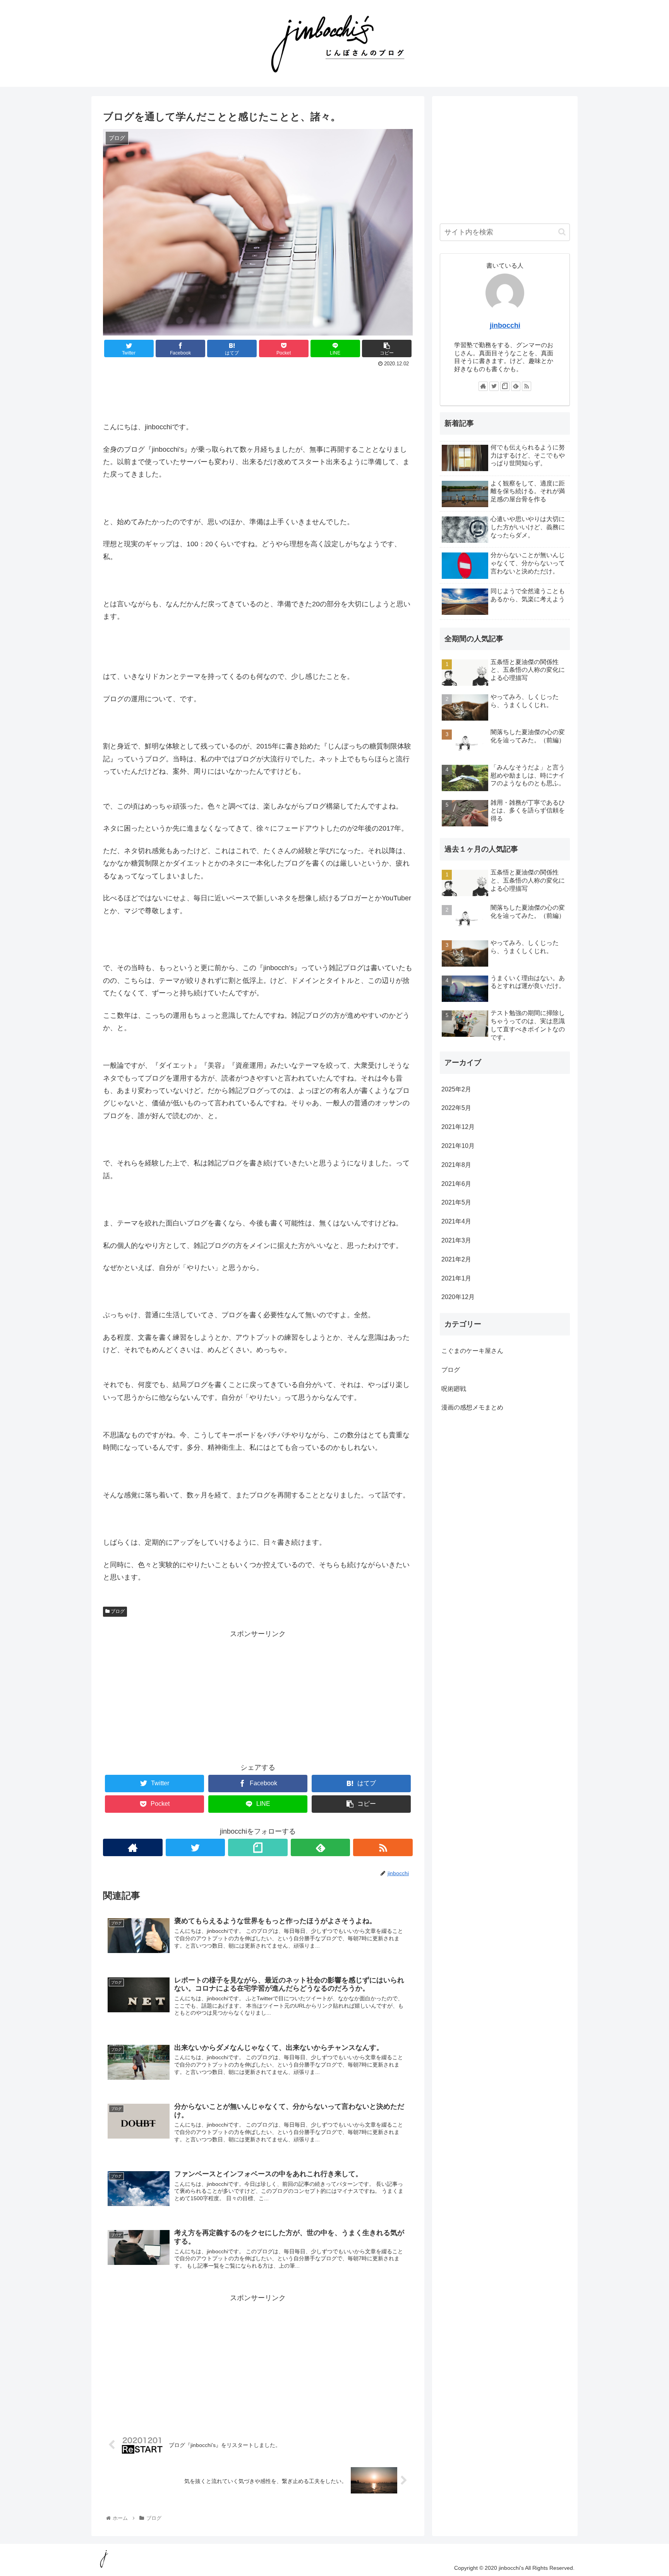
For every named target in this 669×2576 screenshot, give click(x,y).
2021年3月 (456, 1240)
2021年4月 (456, 1221)
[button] (562, 232)
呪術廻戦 (454, 1388)
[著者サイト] (133, 1847)
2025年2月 (456, 1089)
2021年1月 (456, 1278)
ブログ (117, 1611)
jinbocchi (505, 325)
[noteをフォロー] (258, 1847)
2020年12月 (458, 1297)
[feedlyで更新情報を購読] (321, 1847)
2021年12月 (458, 1127)
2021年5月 (456, 1202)
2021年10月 (458, 1146)
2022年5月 (456, 1108)
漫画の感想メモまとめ (472, 1407)
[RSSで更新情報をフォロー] (383, 1847)
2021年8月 (456, 1164)
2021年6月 (456, 1183)
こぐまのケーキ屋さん (472, 1350)
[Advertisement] (258, 391)
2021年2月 (456, 1259)
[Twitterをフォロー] (196, 1847)
